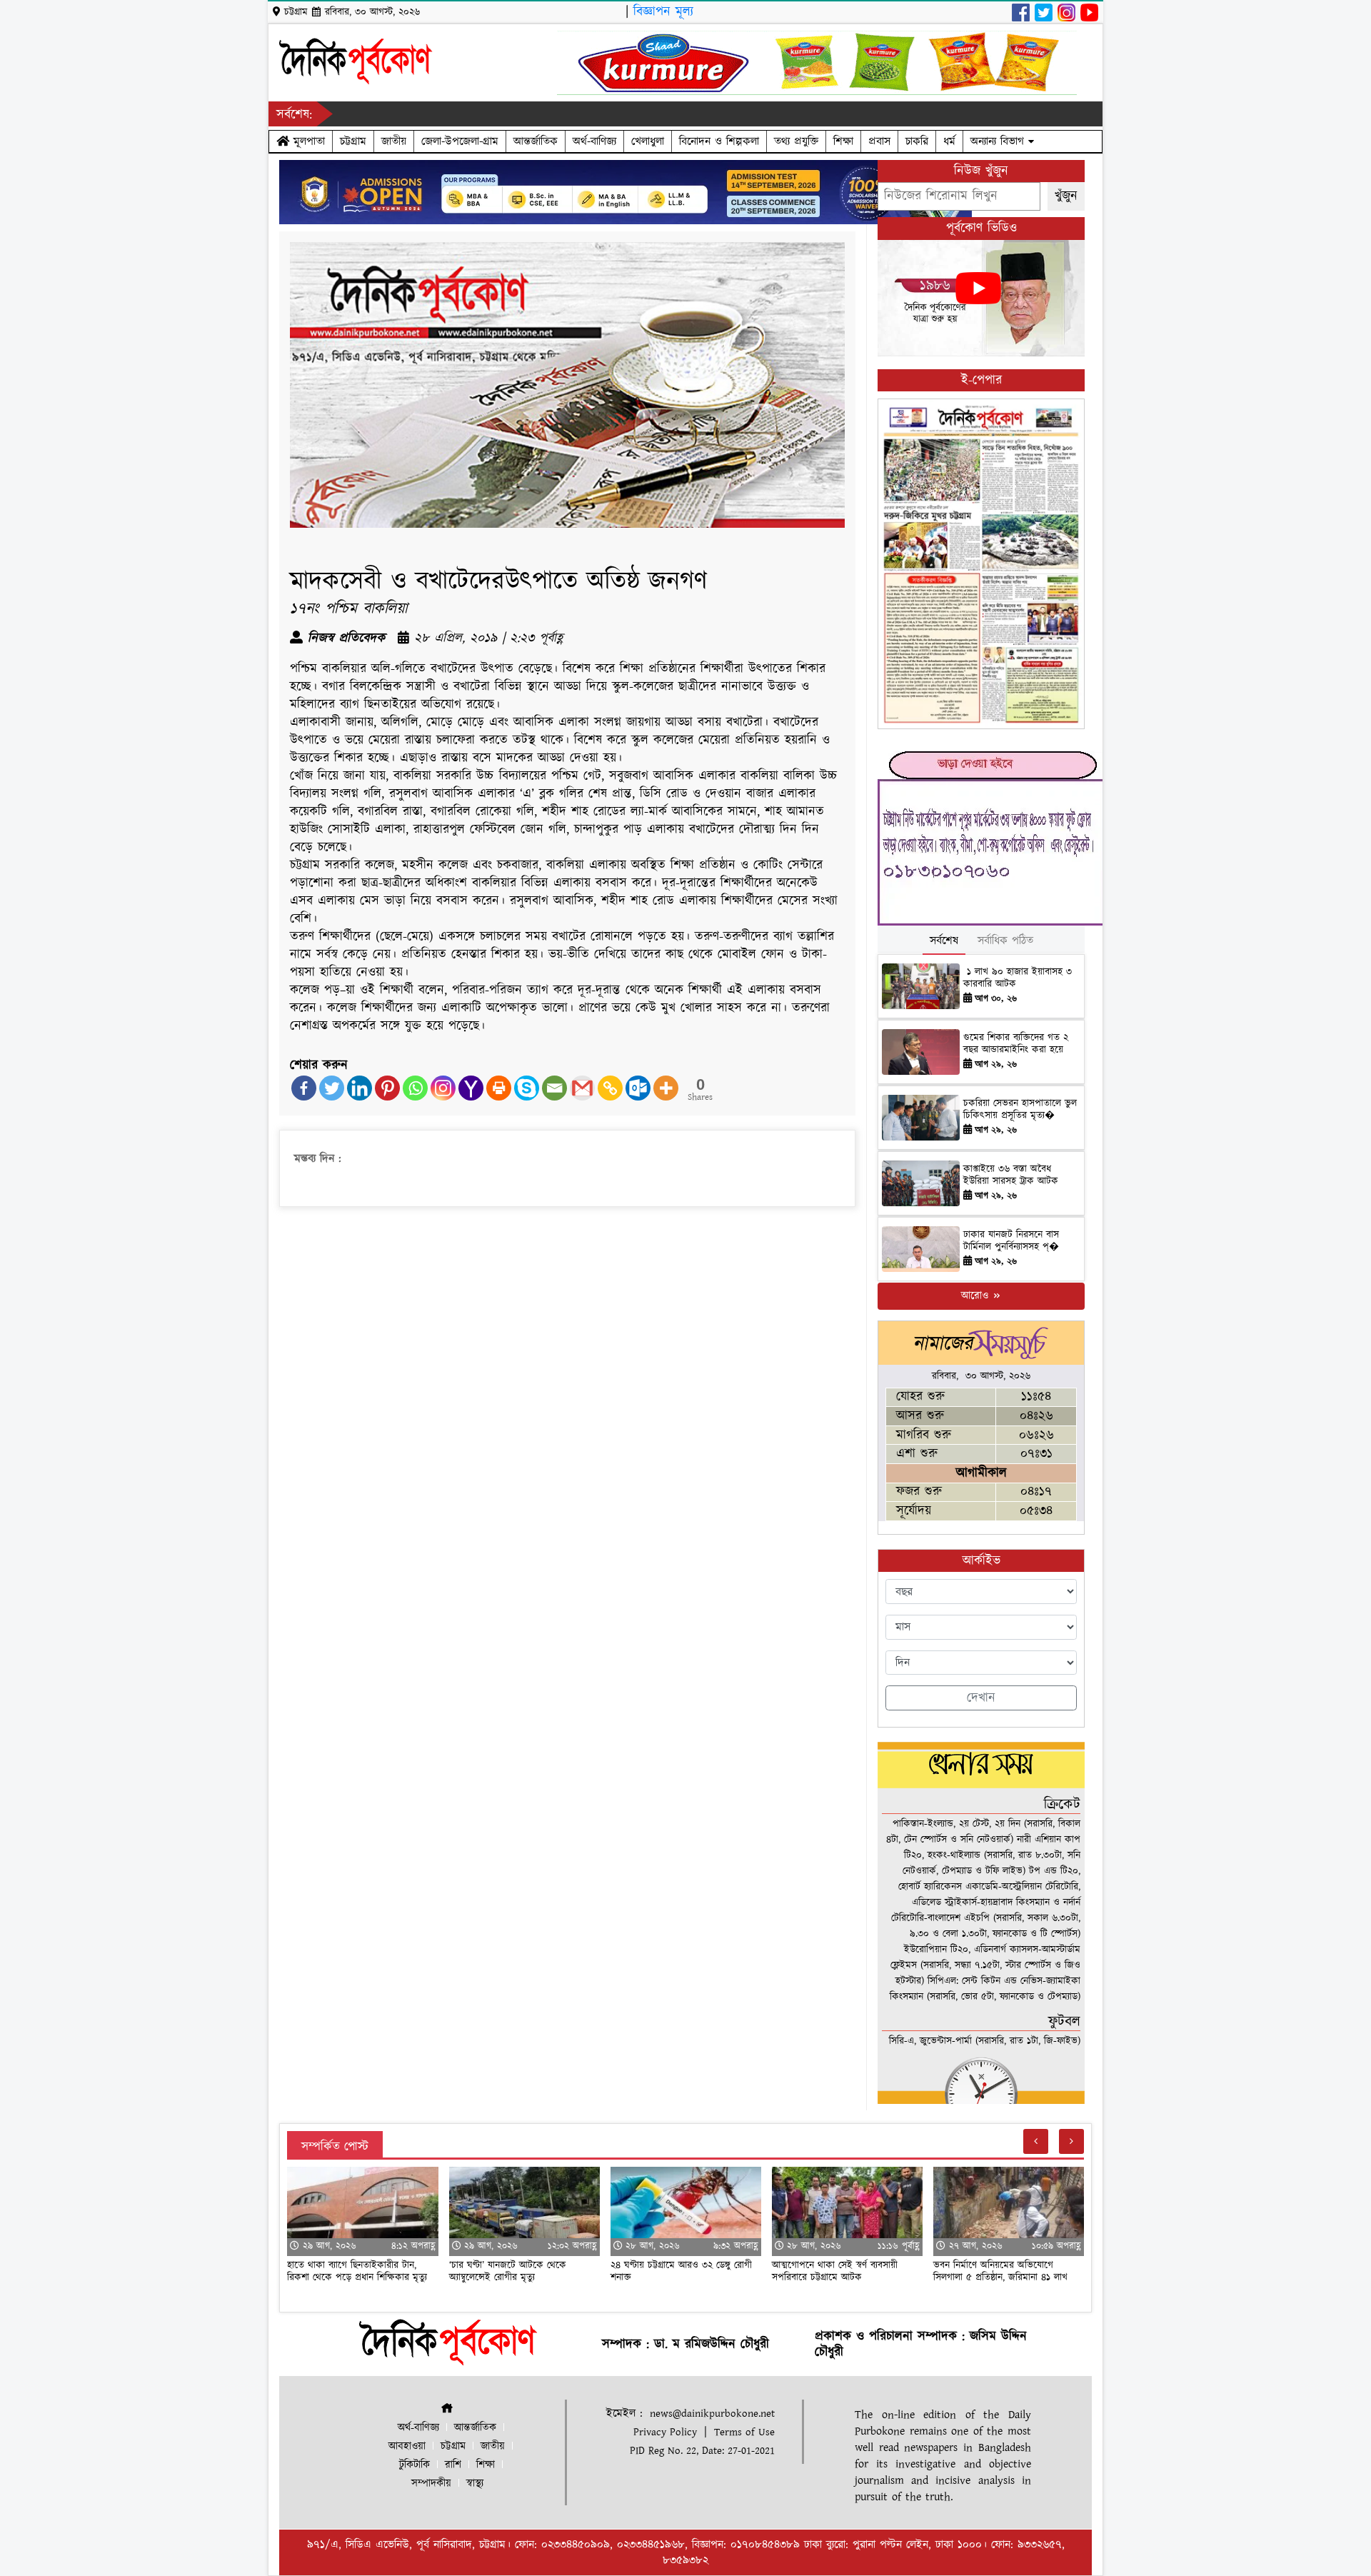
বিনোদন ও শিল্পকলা (719, 141)
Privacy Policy (665, 2432)
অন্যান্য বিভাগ (999, 141)
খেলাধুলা (648, 141)
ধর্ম (949, 141)
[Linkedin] (360, 1088)
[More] (666, 1088)
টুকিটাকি (415, 2465)
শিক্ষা (843, 141)
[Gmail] (582, 1088)
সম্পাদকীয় (431, 2484)
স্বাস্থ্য (475, 2484)
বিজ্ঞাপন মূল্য (663, 12)
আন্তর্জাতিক (536, 141)
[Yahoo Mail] (471, 1088)
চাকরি (917, 141)
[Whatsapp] (415, 1088)
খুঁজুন (1066, 196)
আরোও (976, 1296)
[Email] (554, 1088)
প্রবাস (879, 141)
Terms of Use (744, 2432)
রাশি (453, 2465)
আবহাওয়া (407, 2446)
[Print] (499, 1088)
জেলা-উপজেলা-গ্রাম (460, 141)
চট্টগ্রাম (353, 141)
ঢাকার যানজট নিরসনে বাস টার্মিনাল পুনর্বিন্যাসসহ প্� (1011, 1241)
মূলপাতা (307, 141)
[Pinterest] (387, 1088)
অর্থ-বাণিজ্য (594, 141)
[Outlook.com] (638, 1088)
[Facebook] (304, 1088)
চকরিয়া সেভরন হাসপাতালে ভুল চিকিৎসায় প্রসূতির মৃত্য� (1020, 1109)
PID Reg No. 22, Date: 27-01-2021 (702, 2451)
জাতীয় (394, 141)
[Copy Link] (610, 1088)
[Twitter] (332, 1088)
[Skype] (527, 1088)
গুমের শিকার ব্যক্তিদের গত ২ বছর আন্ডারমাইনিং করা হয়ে (1016, 1044)
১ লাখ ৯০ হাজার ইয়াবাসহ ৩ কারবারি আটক (1018, 978)
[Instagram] (443, 1088)
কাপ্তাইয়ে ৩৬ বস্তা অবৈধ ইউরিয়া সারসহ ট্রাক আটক (1013, 1175)
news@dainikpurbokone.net (712, 2414)
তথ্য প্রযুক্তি (796, 141)
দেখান (981, 1698)
